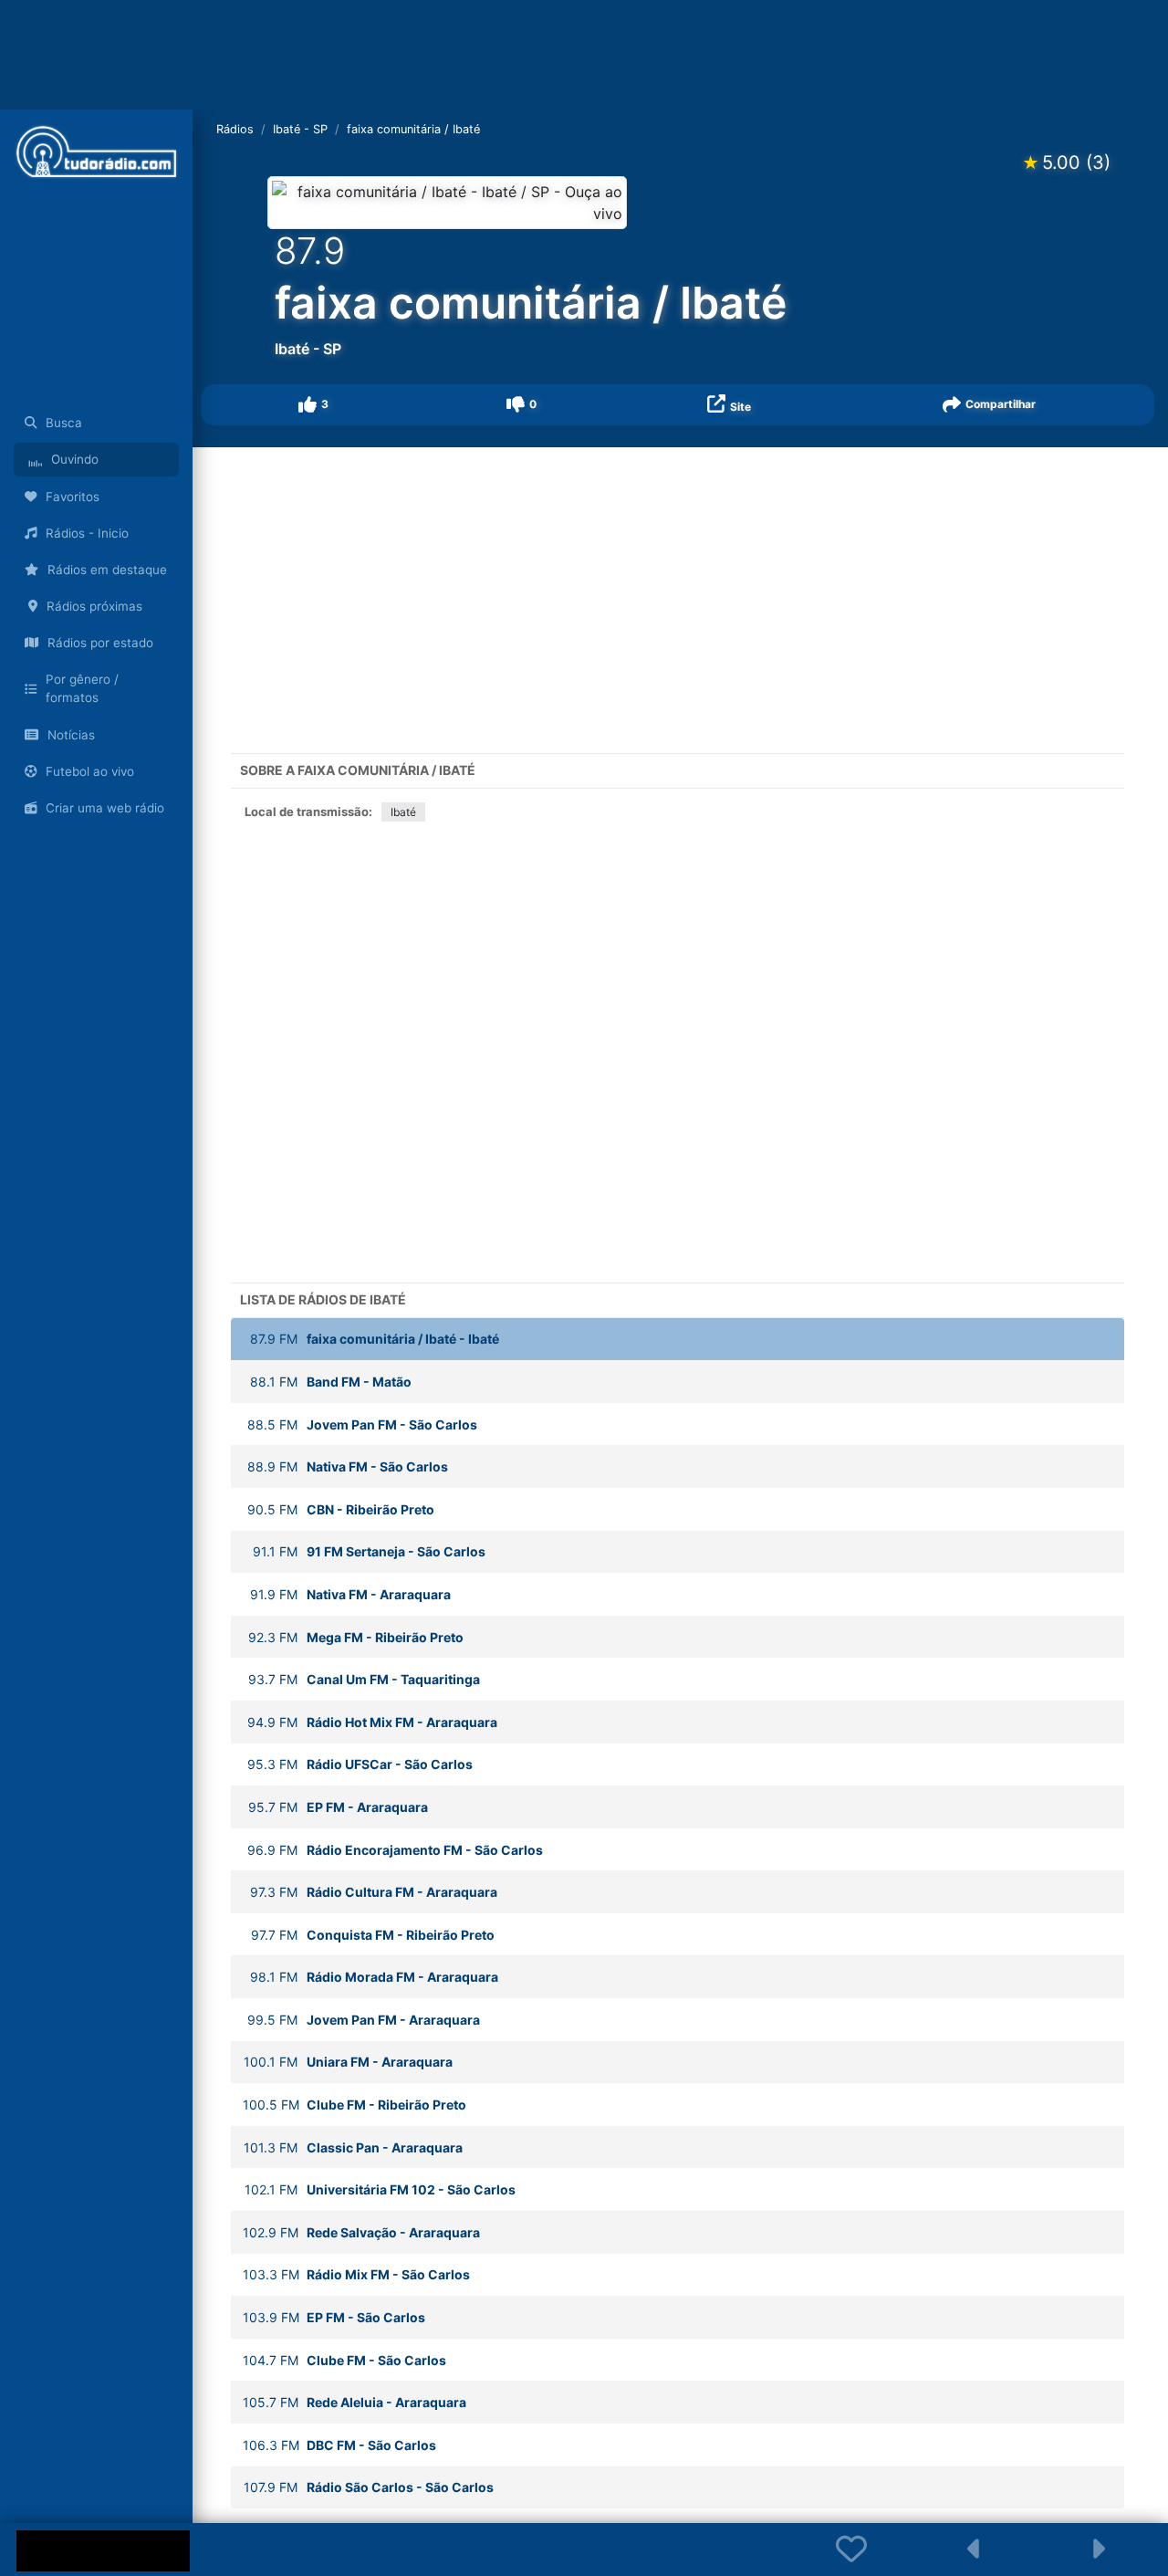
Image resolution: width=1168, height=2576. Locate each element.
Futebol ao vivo (90, 771)
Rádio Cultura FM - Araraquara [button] (374, 1892)
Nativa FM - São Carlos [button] (348, 1466)
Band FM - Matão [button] (331, 1382)
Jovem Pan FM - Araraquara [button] (364, 2020)
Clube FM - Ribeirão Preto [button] (355, 2105)
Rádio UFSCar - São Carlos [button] (360, 1764)
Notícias (71, 735)
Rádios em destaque (107, 570)
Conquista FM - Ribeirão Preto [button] (373, 1935)
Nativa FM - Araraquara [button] (350, 1594)
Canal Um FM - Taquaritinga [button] (364, 1679)
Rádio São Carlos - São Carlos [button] (369, 2487)
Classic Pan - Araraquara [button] (353, 2147)
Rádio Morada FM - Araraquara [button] (374, 1977)
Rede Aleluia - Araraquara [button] (355, 2402)
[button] (314, 405)
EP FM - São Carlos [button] (334, 2317)
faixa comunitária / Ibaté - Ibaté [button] (375, 1339)
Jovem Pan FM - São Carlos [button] (362, 1424)
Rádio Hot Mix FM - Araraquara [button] (372, 1722)
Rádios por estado (100, 643)
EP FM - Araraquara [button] (338, 1807)
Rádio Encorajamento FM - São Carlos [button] (395, 1850)
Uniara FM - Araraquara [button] (348, 2062)
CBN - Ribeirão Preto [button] (341, 1509)
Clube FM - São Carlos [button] (344, 2360)
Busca (64, 423)
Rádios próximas (94, 606)
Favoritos (73, 497)
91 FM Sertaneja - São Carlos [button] (369, 1551)
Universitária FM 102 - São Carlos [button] (380, 2189)
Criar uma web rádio (105, 808)
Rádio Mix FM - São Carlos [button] (356, 2274)
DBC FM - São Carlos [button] (339, 2445)
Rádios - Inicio (87, 533)
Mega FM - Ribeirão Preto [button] (356, 1637)
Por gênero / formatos (82, 688)
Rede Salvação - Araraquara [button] (361, 2232)
